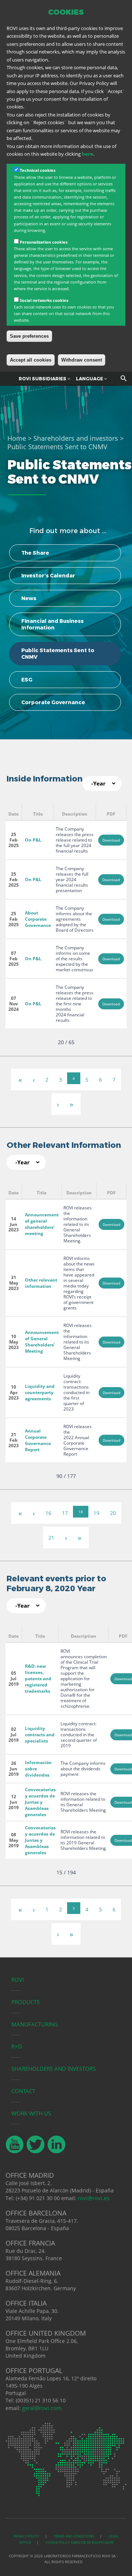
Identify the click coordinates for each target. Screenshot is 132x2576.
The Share (35, 553)
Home (17, 438)
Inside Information (45, 779)
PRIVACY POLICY (27, 2536)
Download (111, 840)
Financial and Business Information (52, 624)
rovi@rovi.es (93, 2198)
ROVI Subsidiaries (43, 379)
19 (96, 1513)
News (29, 598)
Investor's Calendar (48, 576)
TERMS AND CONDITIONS (74, 2536)
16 (48, 1513)
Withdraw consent (82, 360)
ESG (27, 680)
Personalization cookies (44, 242)
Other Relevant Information (64, 1145)
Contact (23, 2091)
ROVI (18, 1980)
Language (90, 379)
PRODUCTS (25, 2002)
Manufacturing (35, 2024)
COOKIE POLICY (58, 2542)
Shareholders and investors (76, 438)
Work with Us (31, 2113)
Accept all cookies (31, 360)
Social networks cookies (44, 300)
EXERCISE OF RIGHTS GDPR (92, 2542)
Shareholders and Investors (54, 2069)
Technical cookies (38, 170)
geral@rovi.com (42, 2408)
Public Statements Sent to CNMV (58, 654)
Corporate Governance (53, 702)
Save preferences (29, 336)
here (87, 154)
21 (51, 1538)
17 (65, 1513)
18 (81, 1512)
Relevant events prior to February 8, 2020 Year (56, 1583)
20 (113, 1513)
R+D (17, 2046)
